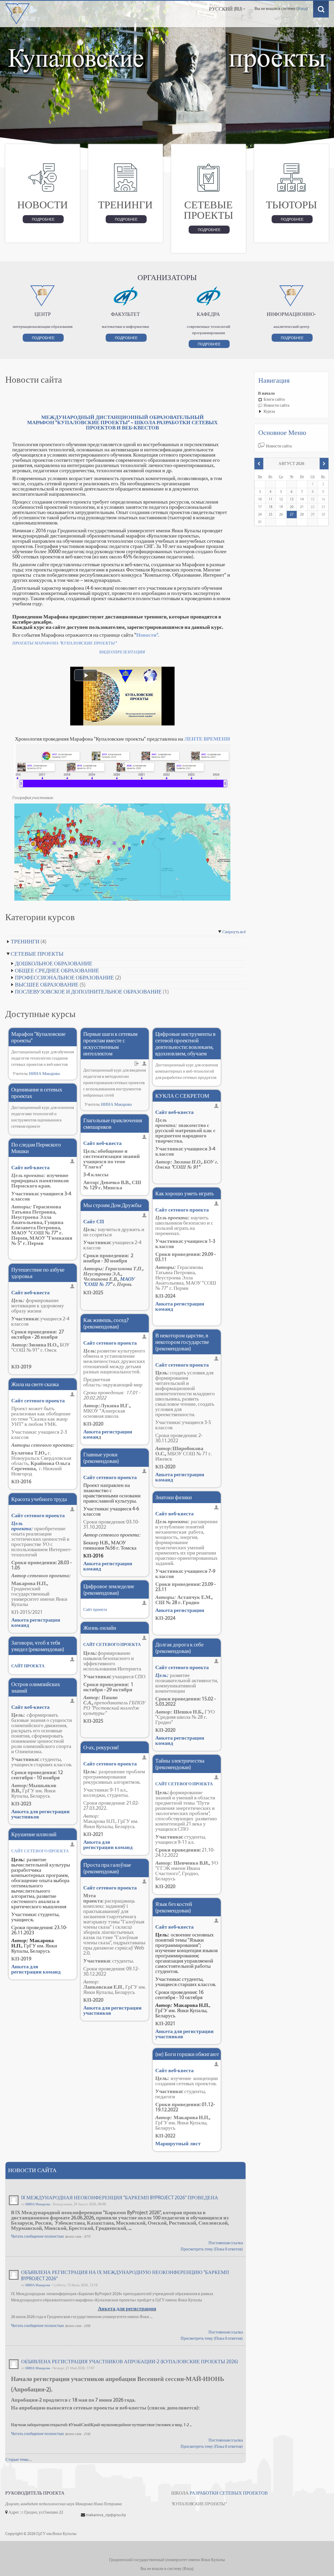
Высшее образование (47, 985)
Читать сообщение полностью (37, 2236)
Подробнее (43, 219)
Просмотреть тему (197, 2249)
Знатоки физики (174, 1497)
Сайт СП (94, 1221)
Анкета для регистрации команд (36, 1969)
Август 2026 (291, 463)
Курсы (269, 411)
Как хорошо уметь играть (185, 1193)
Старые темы (17, 2459)
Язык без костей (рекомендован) (174, 1907)
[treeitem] (291, 393)
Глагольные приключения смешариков (113, 1124)
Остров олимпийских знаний (36, 1687)
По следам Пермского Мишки (36, 1148)
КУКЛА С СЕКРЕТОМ (182, 1096)
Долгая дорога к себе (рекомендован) (179, 1648)
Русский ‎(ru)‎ (226, 9)
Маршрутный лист (178, 2143)
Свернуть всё (234, 932)
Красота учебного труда (39, 1499)
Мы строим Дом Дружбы (112, 1205)
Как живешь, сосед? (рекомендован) (106, 1323)
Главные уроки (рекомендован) (101, 1458)
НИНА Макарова (44, 1074)
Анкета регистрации (180, 1610)
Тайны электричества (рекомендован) (180, 1764)
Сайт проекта (95, 1609)
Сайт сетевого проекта (38, 1401)
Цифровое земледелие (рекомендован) (109, 1590)
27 (292, 514)
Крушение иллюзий (34, 1834)
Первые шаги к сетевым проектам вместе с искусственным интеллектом (110, 1044)
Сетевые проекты (37, 954)
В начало (266, 393)
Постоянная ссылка (226, 2243)
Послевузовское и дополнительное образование (88, 992)
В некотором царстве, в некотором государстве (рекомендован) (182, 1342)
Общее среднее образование (57, 970)
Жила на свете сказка (35, 1384)
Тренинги (25, 941)
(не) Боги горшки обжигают (187, 2054)
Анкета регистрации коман (108, 1434)
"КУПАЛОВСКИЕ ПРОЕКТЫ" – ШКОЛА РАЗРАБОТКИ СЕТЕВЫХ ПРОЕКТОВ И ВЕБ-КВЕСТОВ (136, 425)
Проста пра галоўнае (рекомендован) (107, 1868)
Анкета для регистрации (127, 2308)
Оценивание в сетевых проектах (37, 1093)
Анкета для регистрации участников (40, 1814)
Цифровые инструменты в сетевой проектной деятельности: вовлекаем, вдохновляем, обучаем (185, 1044)
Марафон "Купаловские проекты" (38, 1037)
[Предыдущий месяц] (259, 464)
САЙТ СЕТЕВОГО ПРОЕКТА (112, 1644)
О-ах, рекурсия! (101, 1747)
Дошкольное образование (54, 963)
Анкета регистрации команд (36, 1622)
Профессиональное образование (64, 977)
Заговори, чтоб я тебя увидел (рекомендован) (38, 1646)
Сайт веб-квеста (30, 1167)
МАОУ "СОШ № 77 (109, 1281)
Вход (302, 8)
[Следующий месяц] (324, 464)
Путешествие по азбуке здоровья (38, 1273)
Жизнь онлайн (100, 1628)
